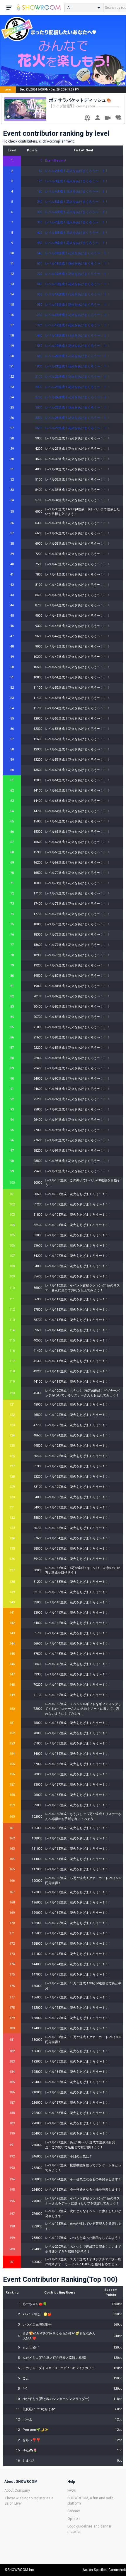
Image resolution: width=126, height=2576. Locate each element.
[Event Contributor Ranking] (87, 118)
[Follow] (118, 118)
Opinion (74, 2519)
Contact (74, 2511)
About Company (17, 2490)
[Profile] (97, 118)
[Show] (108, 119)
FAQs (72, 2490)
